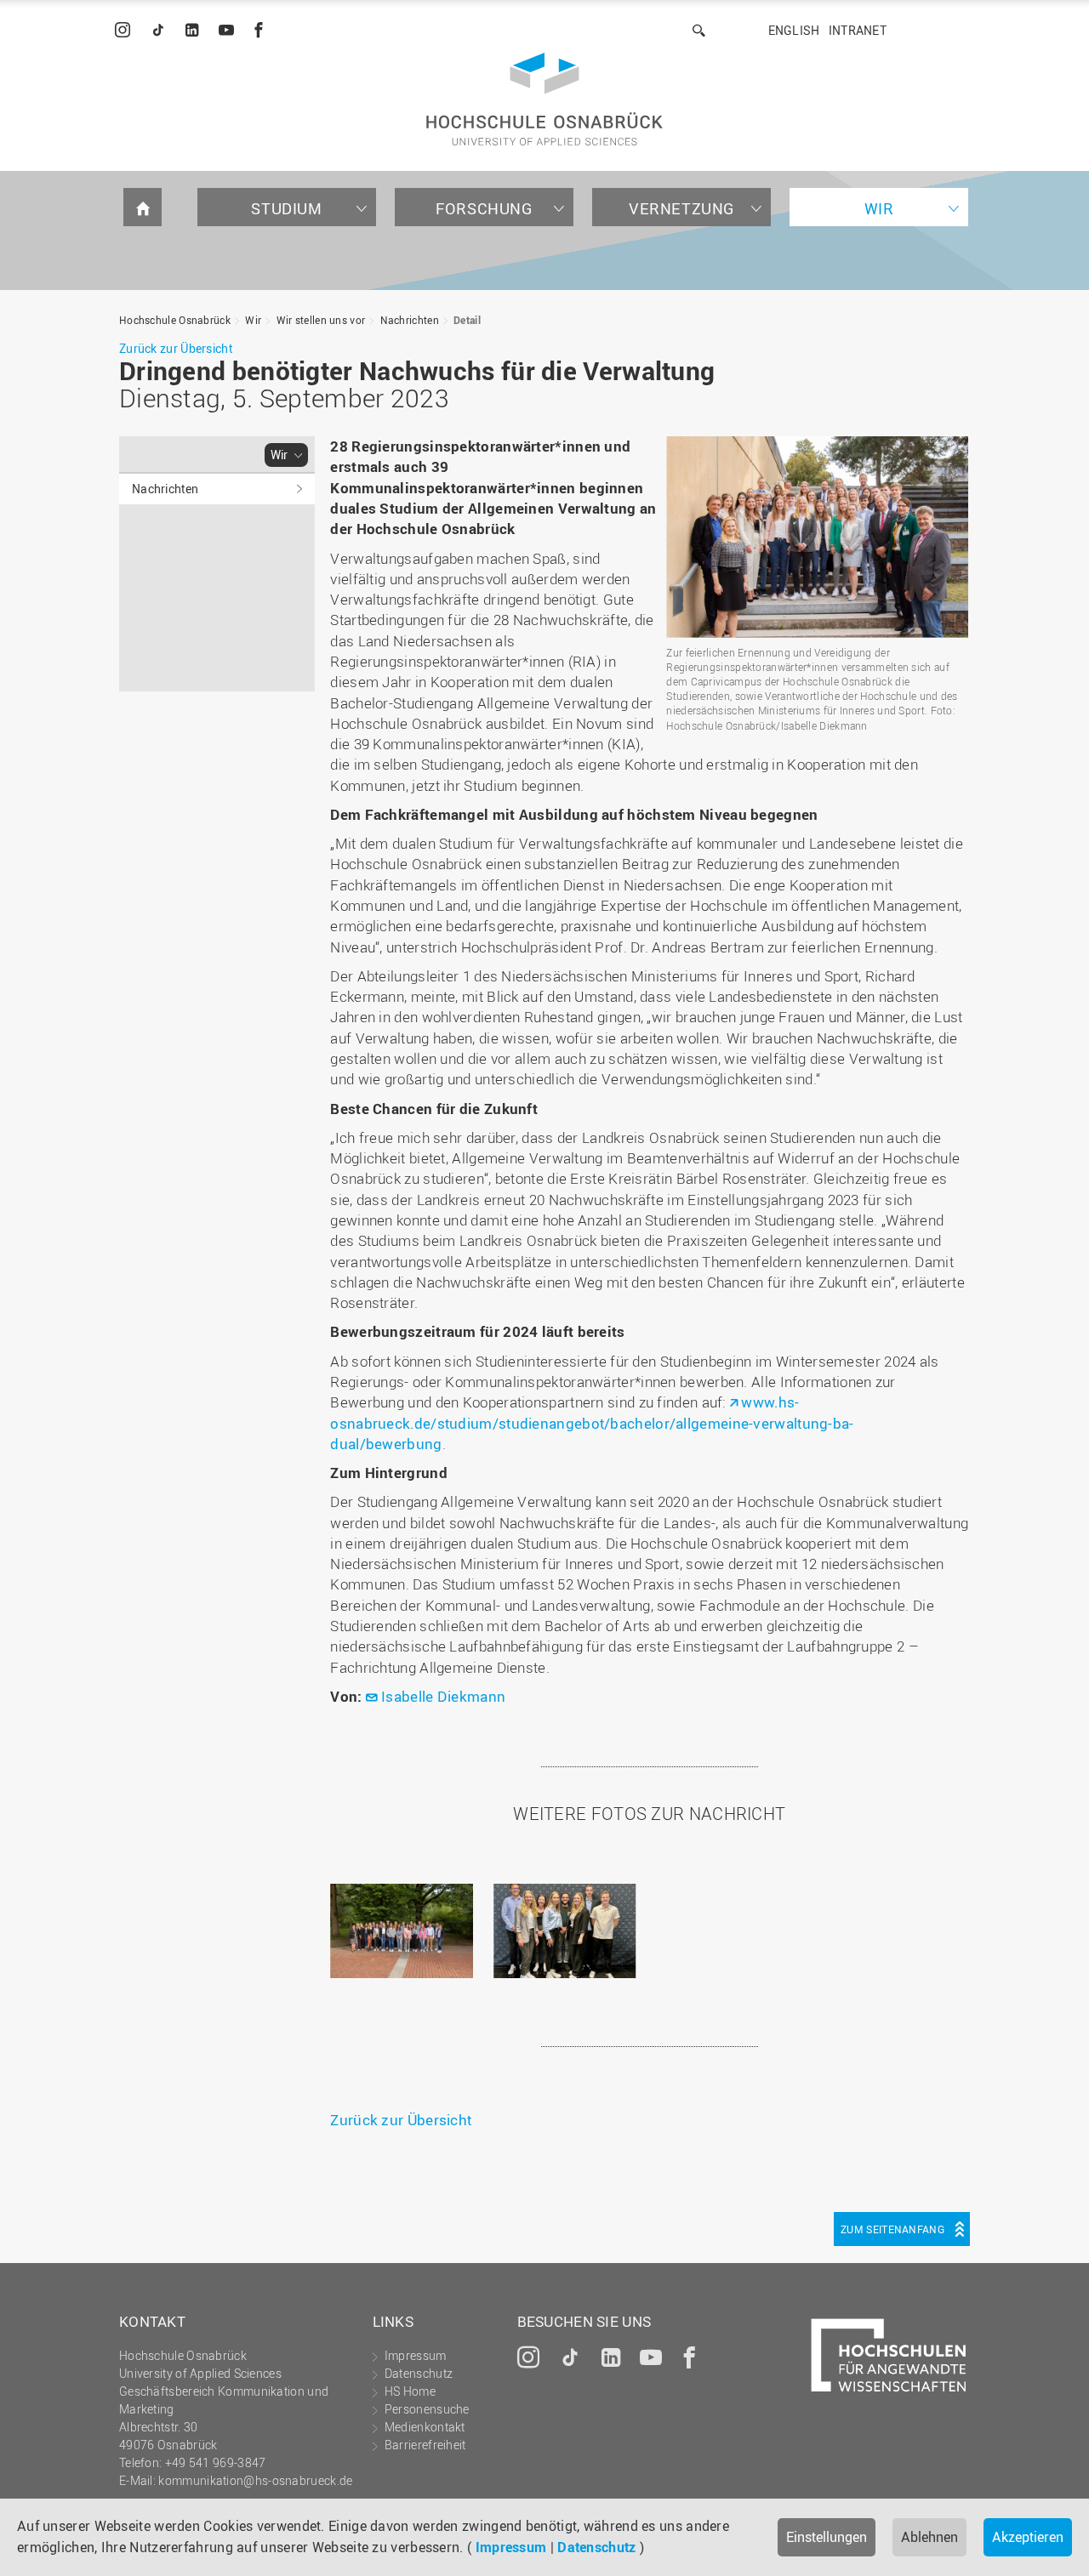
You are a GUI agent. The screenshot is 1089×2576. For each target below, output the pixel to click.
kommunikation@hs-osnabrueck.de (255, 2480)
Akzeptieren (1028, 2537)
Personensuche (427, 2409)
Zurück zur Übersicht (176, 348)
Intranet (858, 30)
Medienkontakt (425, 2427)
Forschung (484, 208)
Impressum (511, 2547)
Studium (286, 208)
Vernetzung (681, 208)
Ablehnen (929, 2537)
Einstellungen (827, 2537)
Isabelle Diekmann (443, 1696)
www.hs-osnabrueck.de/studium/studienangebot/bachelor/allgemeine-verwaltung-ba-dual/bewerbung (592, 1423)
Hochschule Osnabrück (175, 320)
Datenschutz (596, 2547)
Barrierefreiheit (425, 2445)
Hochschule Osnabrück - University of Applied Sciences (544, 99)
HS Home (410, 2391)
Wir (879, 208)
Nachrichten (410, 320)
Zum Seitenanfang (892, 2229)
